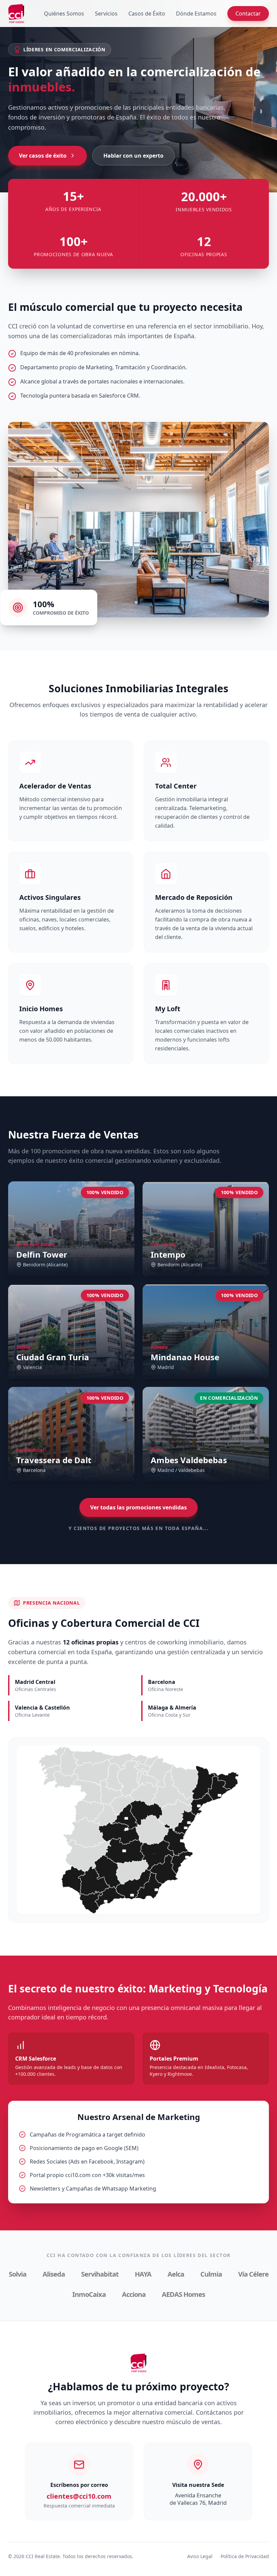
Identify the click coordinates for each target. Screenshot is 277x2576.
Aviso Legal (200, 2556)
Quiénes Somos (64, 14)
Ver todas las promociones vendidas (138, 1507)
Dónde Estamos (196, 14)
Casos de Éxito (147, 14)
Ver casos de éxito (43, 156)
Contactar (248, 14)
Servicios (106, 14)
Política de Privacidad (245, 2556)
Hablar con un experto (133, 156)
